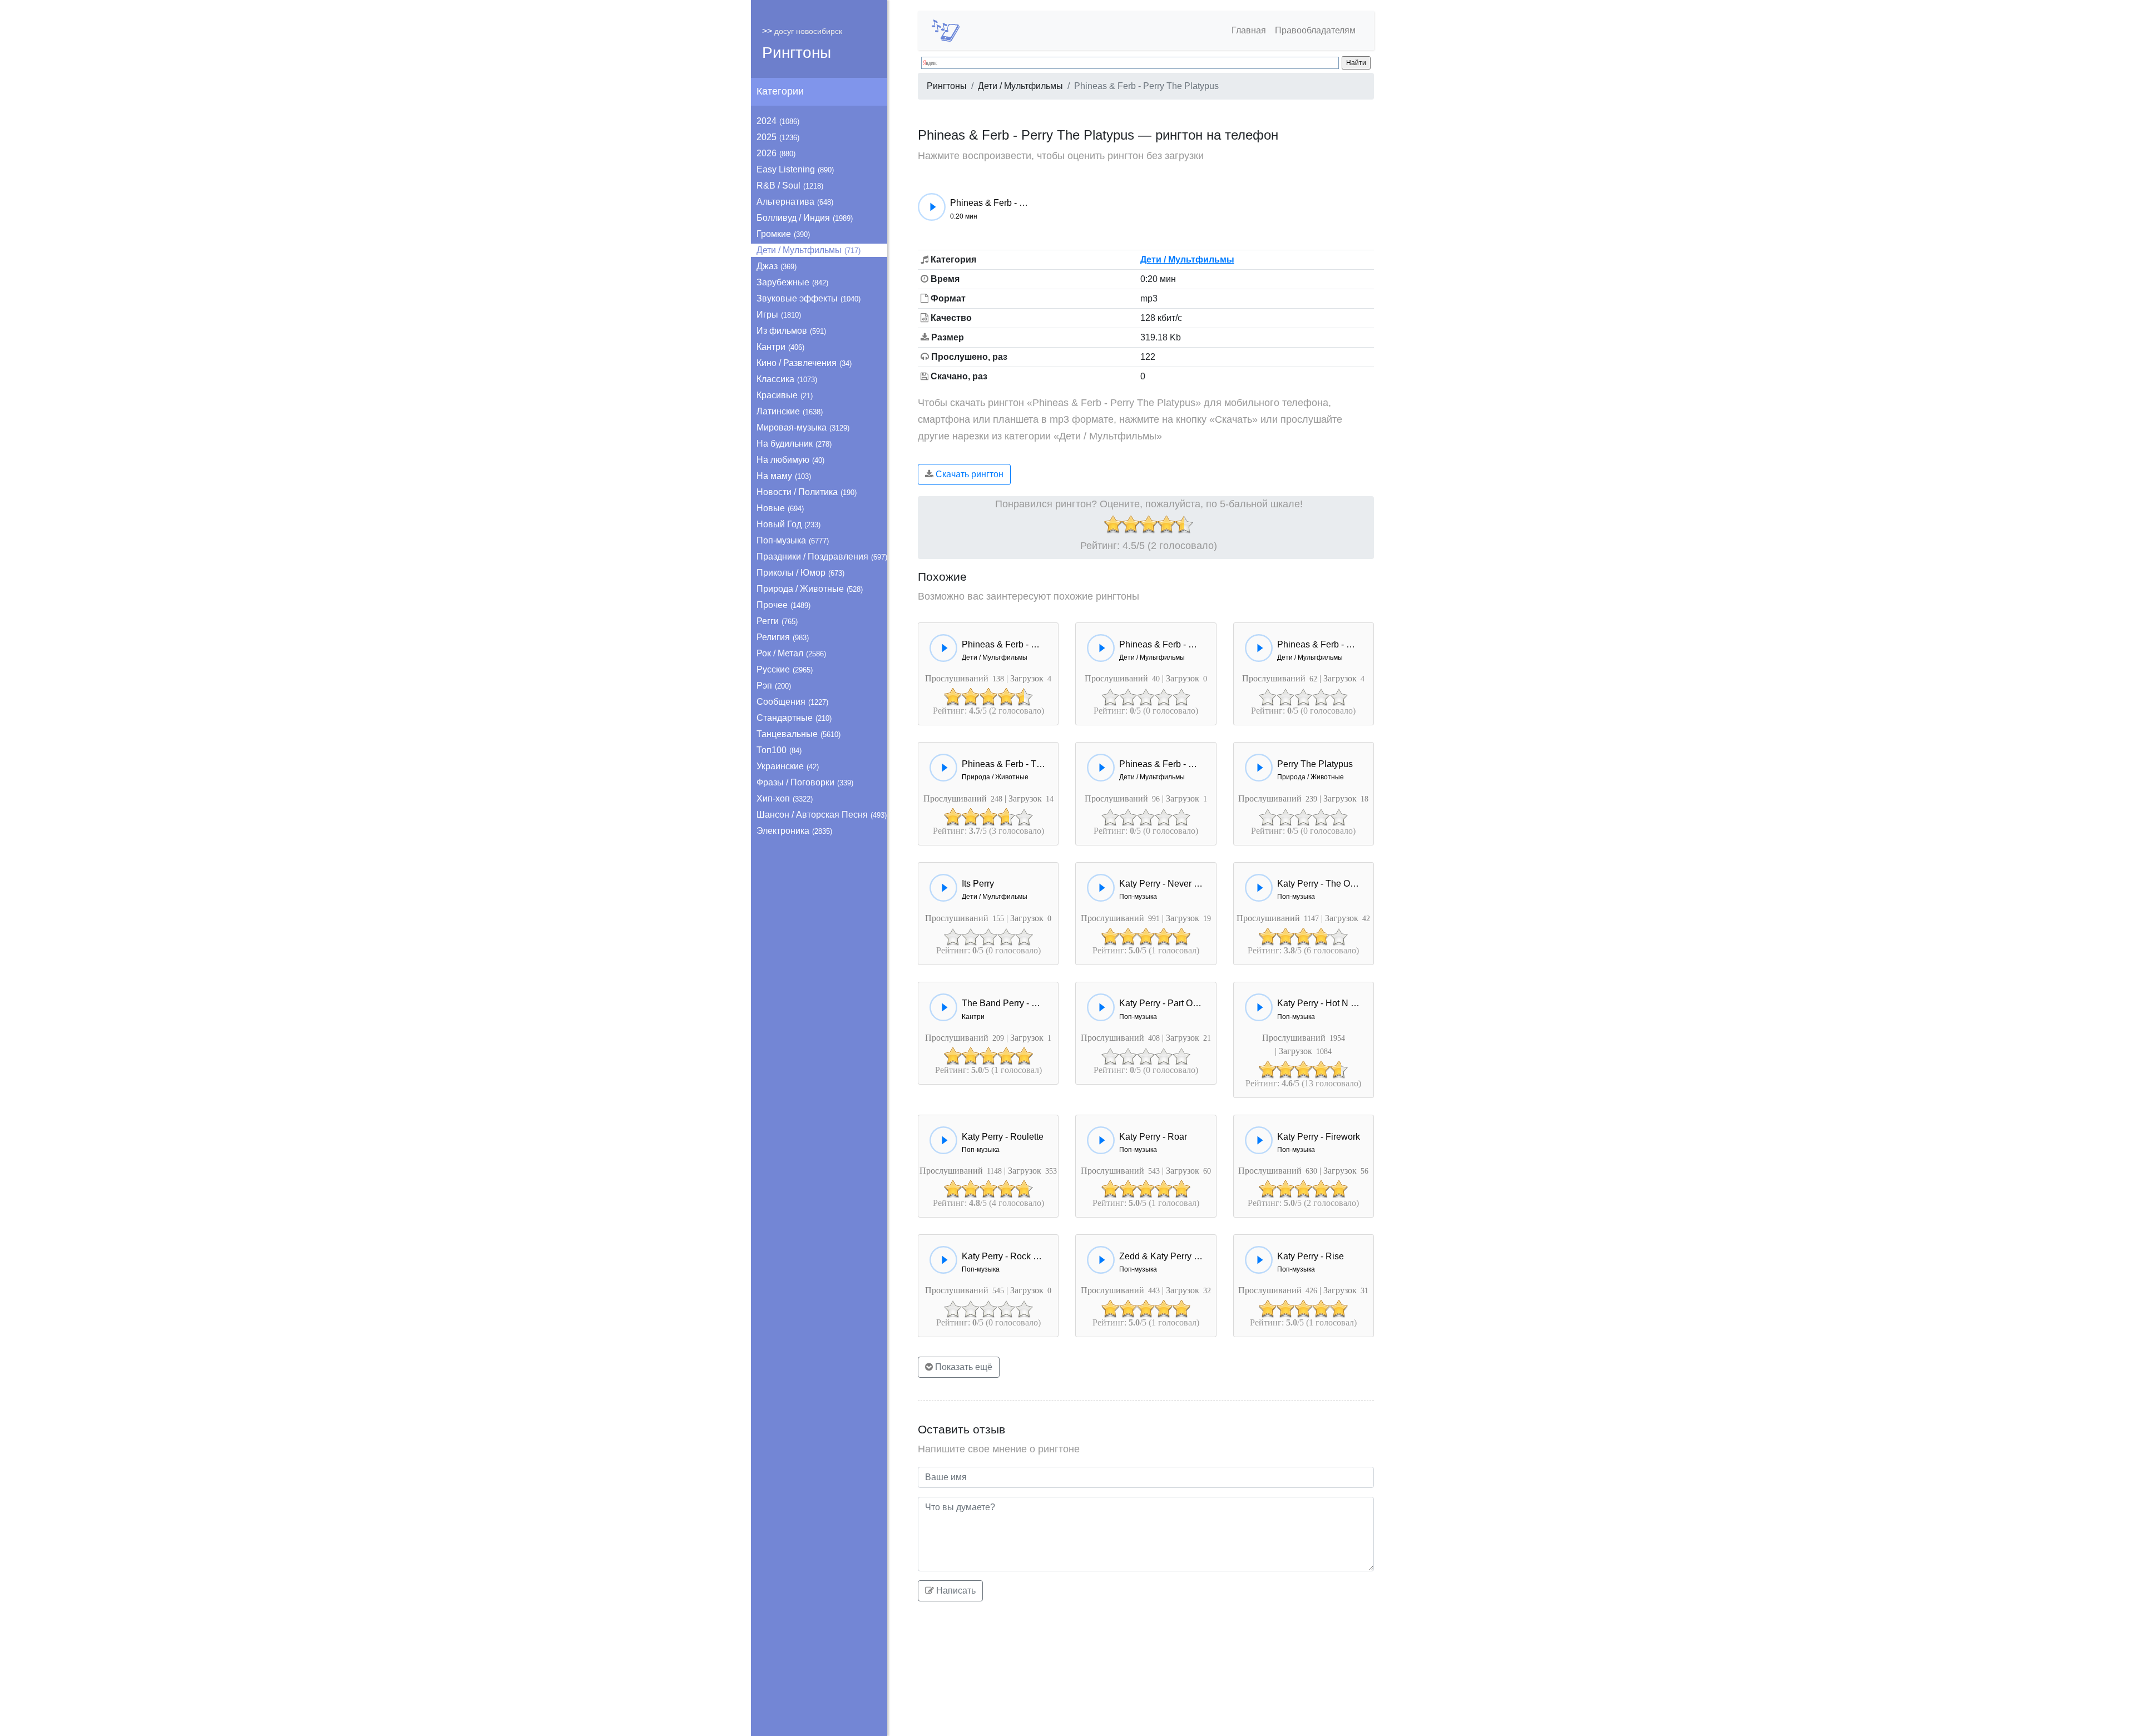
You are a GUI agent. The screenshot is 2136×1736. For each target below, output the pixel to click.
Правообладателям (1315, 30)
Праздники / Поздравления (822, 557)
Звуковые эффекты (809, 298)
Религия (783, 637)
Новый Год (788, 524)
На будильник (794, 444)
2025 (778, 137)
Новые (780, 508)
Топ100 (779, 750)
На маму (784, 476)
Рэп (774, 686)
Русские (785, 669)
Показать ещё (963, 1367)
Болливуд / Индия (805, 218)
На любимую (790, 460)
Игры (779, 315)
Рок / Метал (791, 653)
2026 (776, 153)
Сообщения (792, 702)
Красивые (785, 395)
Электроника (794, 831)
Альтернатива (795, 202)
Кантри (780, 347)
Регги (777, 621)
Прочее (783, 605)
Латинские (790, 411)
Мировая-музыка (803, 427)
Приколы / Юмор (800, 573)
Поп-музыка (793, 540)
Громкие (783, 234)
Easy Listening (795, 169)
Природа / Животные (810, 589)
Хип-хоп (785, 798)
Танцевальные (798, 734)
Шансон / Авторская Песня (822, 815)
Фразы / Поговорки (805, 782)
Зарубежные (792, 282)
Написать (955, 1591)
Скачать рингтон (968, 474)
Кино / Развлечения (804, 363)
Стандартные (794, 718)
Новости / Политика (807, 492)
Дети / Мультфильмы (809, 250)
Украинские (788, 766)
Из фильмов (791, 331)
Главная (1249, 30)
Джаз (777, 266)
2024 (778, 121)
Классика (787, 379)
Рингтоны (797, 53)
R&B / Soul (790, 186)
